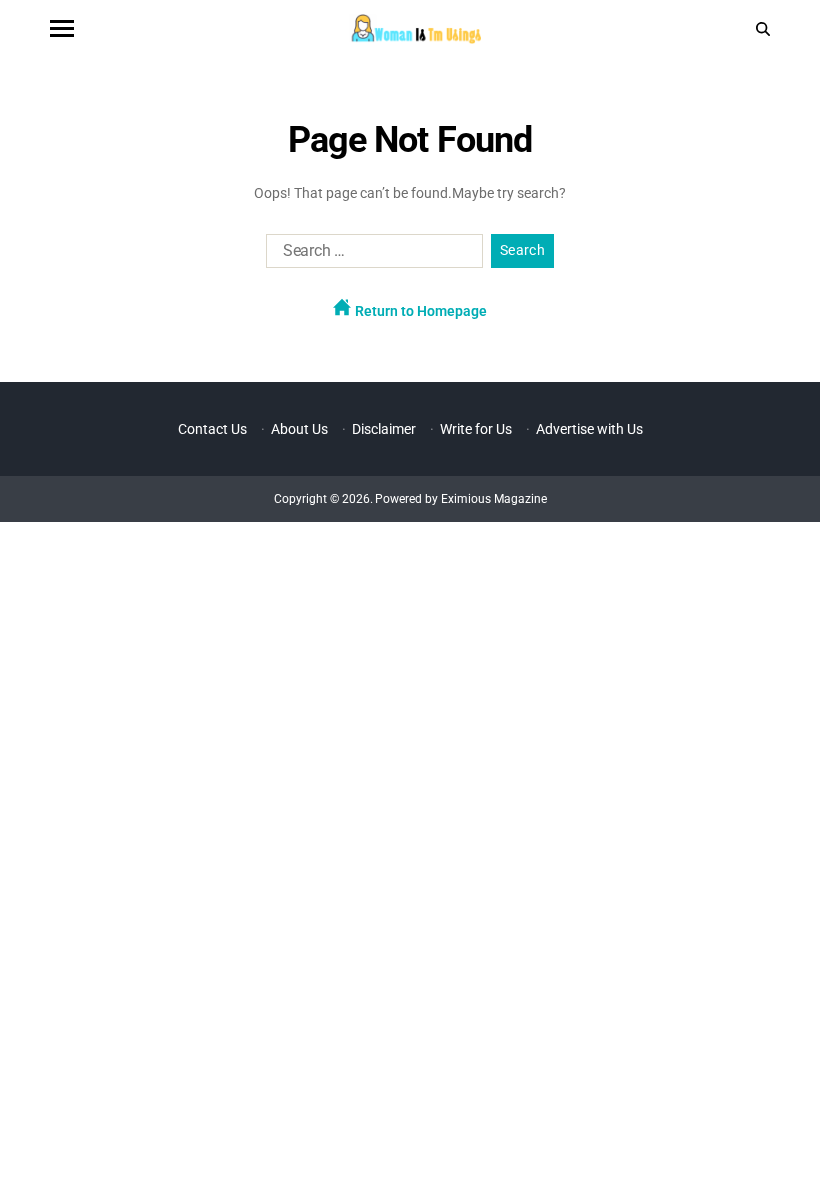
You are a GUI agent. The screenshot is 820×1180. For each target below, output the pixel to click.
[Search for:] (370, 255)
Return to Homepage (419, 311)
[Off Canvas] (62, 28)
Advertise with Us (589, 429)
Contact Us (212, 429)
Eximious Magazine (494, 499)
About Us (299, 429)
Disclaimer (384, 429)
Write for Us (476, 429)
